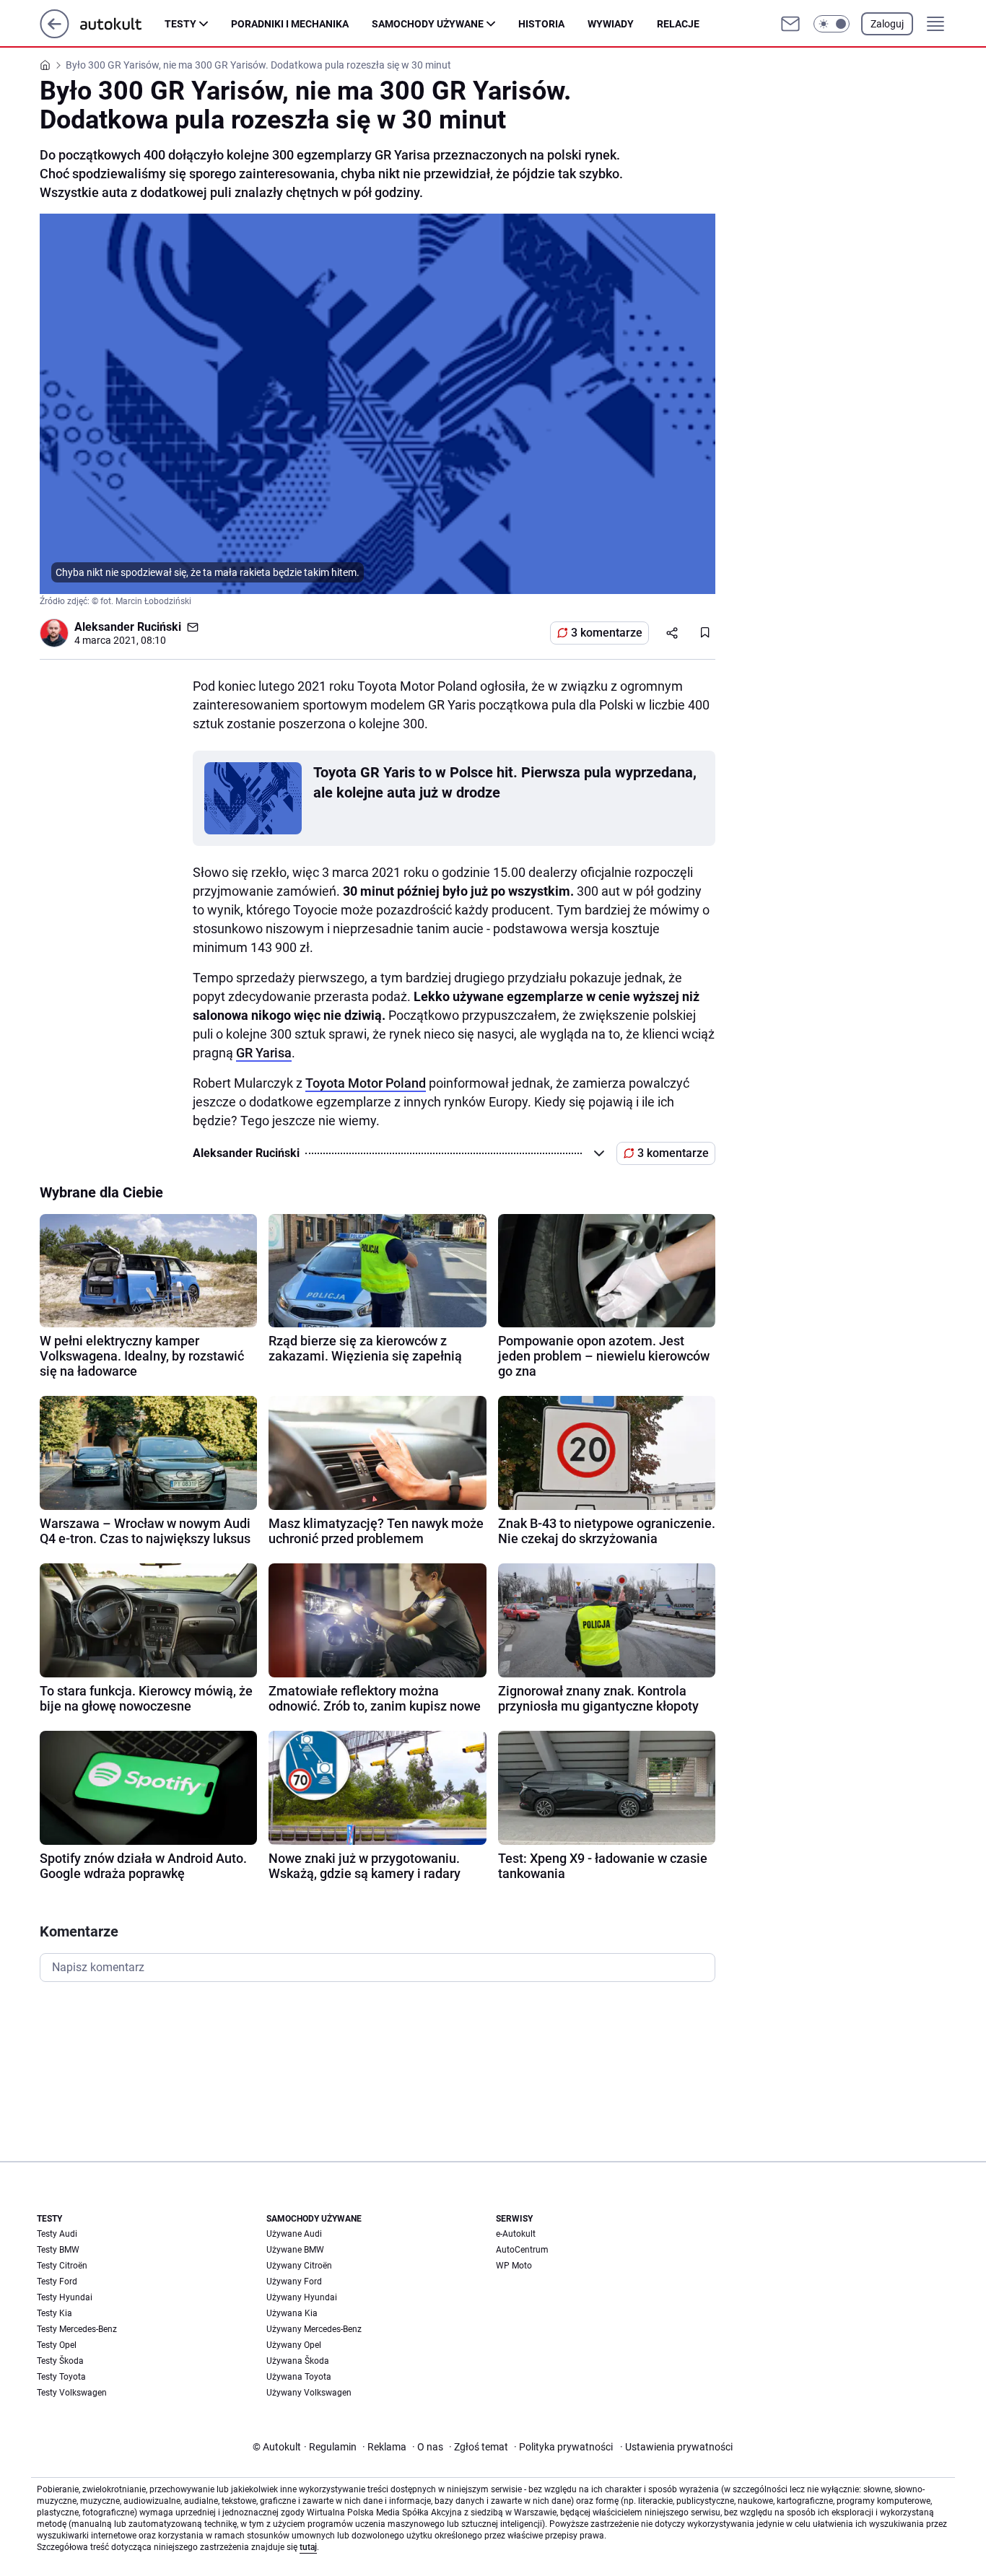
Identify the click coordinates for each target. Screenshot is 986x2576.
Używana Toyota (299, 2377)
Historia (541, 24)
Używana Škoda (298, 2361)
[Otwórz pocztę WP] (790, 24)
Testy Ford (57, 2282)
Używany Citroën (299, 2266)
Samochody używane (428, 24)
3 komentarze (607, 633)
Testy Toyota (61, 2377)
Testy (180, 24)
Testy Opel (57, 2345)
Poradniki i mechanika (290, 24)
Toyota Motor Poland (366, 1083)
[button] (832, 24)
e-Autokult (516, 2234)
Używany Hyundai (302, 2297)
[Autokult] (122, 24)
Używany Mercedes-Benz (314, 2329)
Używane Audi (294, 2234)
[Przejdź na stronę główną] (54, 34)
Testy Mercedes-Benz (77, 2329)
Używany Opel (294, 2345)
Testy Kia (54, 2313)
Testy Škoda (60, 2361)
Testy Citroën (62, 2266)
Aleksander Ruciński (128, 627)
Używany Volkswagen (309, 2393)
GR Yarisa (264, 1053)
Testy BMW (58, 2250)
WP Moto (514, 2266)
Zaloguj (887, 24)
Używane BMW (295, 2250)
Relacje (678, 24)
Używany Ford (294, 2282)
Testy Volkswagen (72, 2393)
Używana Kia (292, 2313)
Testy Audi (57, 2234)
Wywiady (611, 24)
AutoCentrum (522, 2250)
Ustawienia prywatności (676, 2447)
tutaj (308, 2547)
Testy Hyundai (65, 2297)
